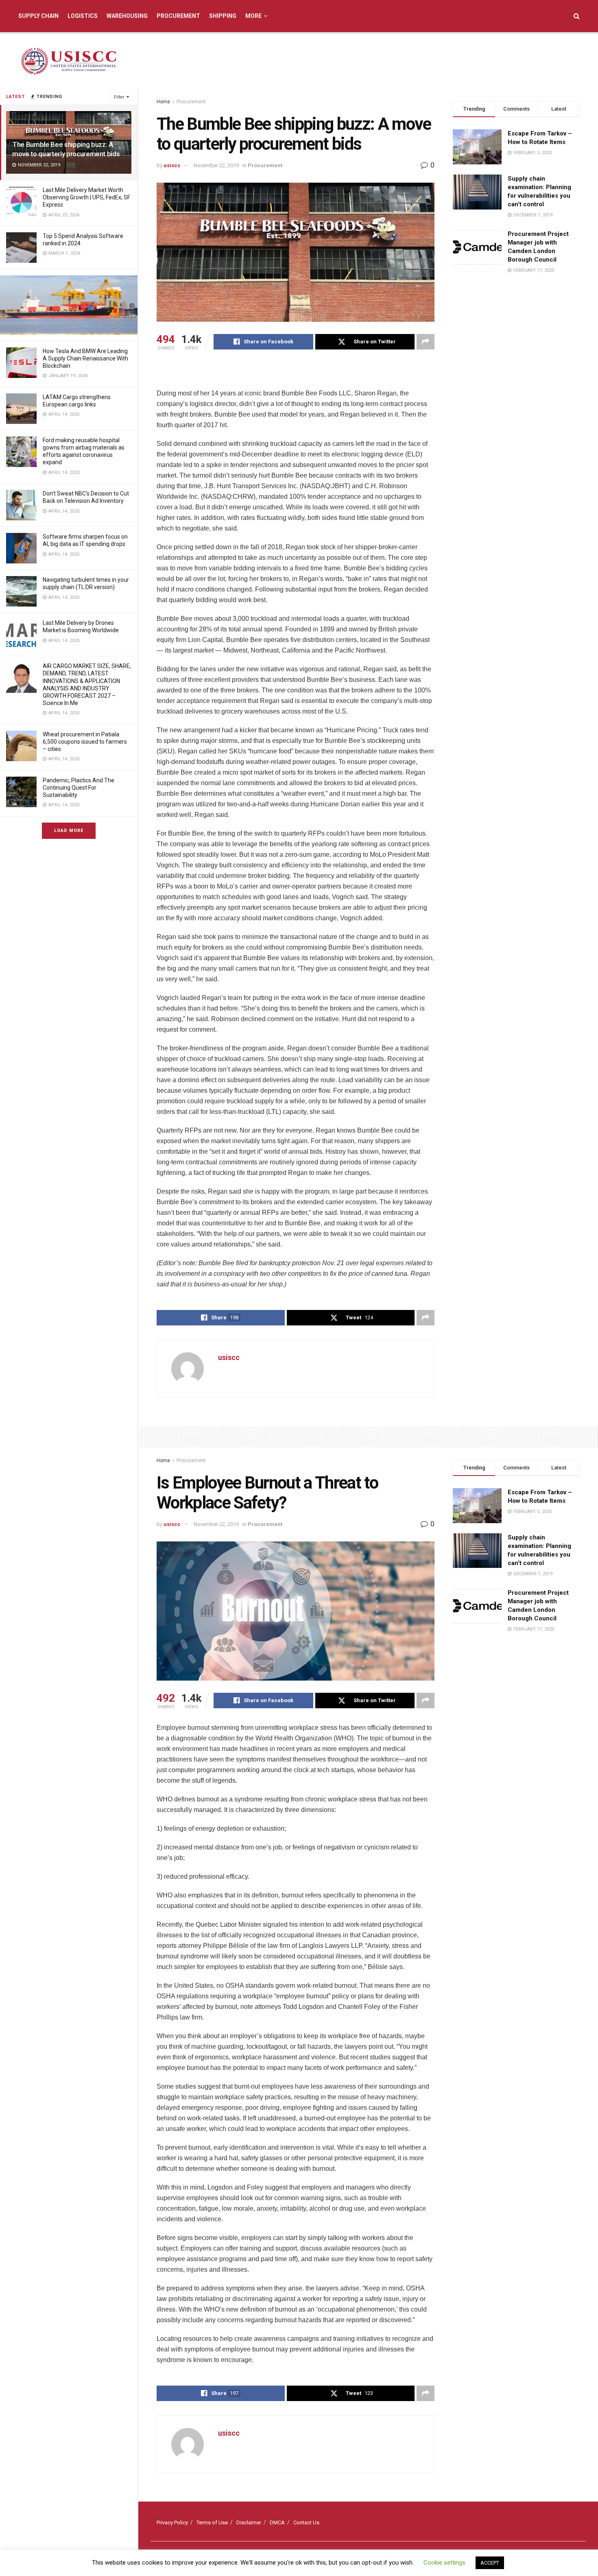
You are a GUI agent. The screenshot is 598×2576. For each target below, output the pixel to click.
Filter (119, 97)
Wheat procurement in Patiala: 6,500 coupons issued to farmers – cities (85, 742)
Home (163, 102)
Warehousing (127, 16)
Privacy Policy (172, 2523)
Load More (69, 831)
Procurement (178, 16)
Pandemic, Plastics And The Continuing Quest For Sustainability (79, 788)
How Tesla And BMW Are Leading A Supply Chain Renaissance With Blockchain (85, 358)
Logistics (83, 16)
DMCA (277, 2523)
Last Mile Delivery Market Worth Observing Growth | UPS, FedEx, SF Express (86, 197)
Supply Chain (38, 16)
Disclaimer (249, 2523)
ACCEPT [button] (490, 2563)
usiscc (172, 165)
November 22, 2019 (216, 165)
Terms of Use (212, 2523)
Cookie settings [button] (444, 2563)
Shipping (223, 16)
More (253, 16)
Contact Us (306, 2523)
